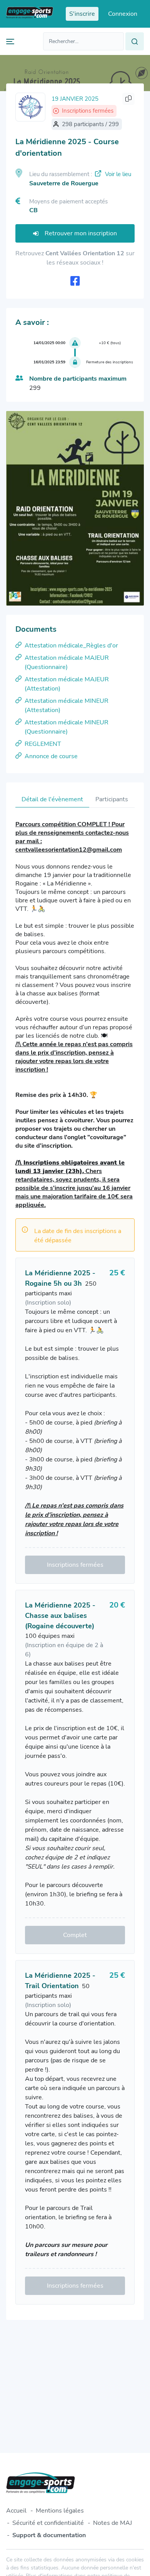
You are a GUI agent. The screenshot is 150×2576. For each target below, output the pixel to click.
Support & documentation (49, 2535)
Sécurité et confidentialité (48, 2523)
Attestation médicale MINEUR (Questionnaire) (67, 727)
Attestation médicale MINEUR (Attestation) (67, 706)
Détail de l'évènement (52, 799)
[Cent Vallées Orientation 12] (30, 107)
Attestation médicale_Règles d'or (71, 646)
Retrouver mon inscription (81, 233)
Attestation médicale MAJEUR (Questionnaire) (67, 662)
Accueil (16, 2511)
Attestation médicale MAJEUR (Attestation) (67, 684)
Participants (112, 799)
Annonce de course (51, 756)
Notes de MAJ (112, 2523)
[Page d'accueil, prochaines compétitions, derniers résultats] (30, 14)
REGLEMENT (43, 744)
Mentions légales (60, 2511)
